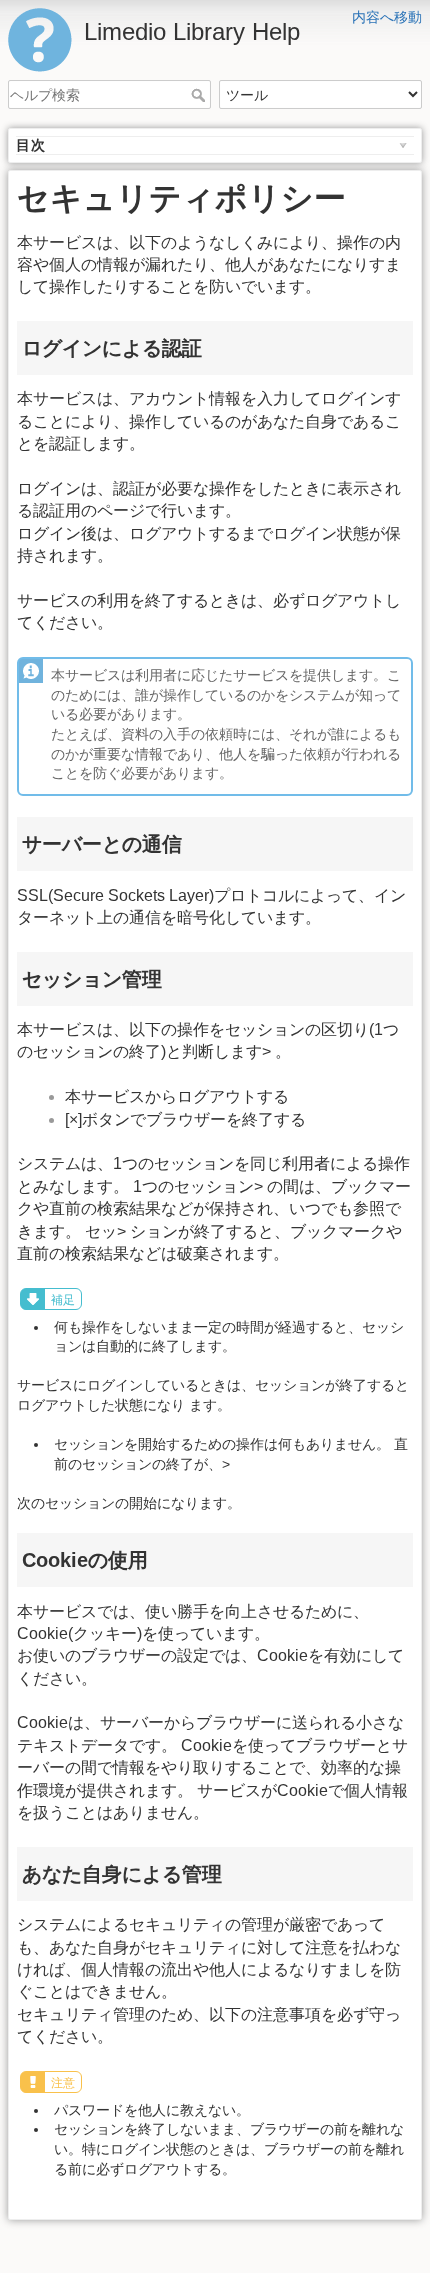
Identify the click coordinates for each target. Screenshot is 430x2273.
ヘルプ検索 (200, 95)
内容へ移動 (387, 17)
